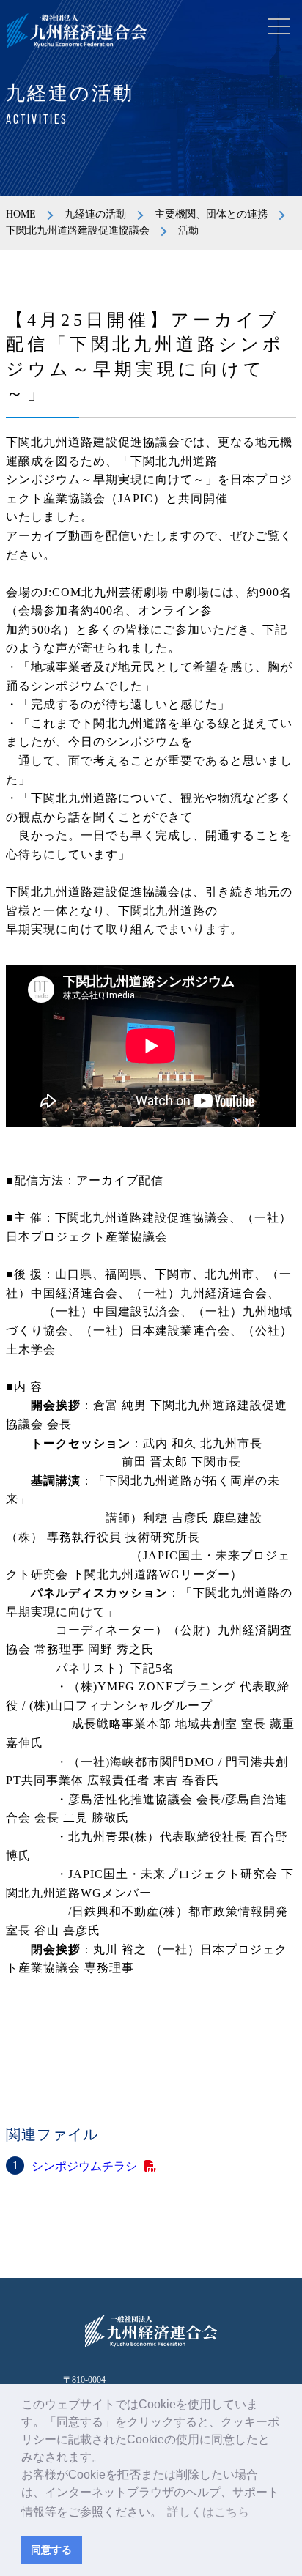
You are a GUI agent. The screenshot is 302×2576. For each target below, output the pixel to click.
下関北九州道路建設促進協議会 (78, 230)
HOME (21, 214)
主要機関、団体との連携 (211, 214)
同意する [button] (51, 2550)
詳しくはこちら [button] (208, 2512)
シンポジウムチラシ (84, 2166)
